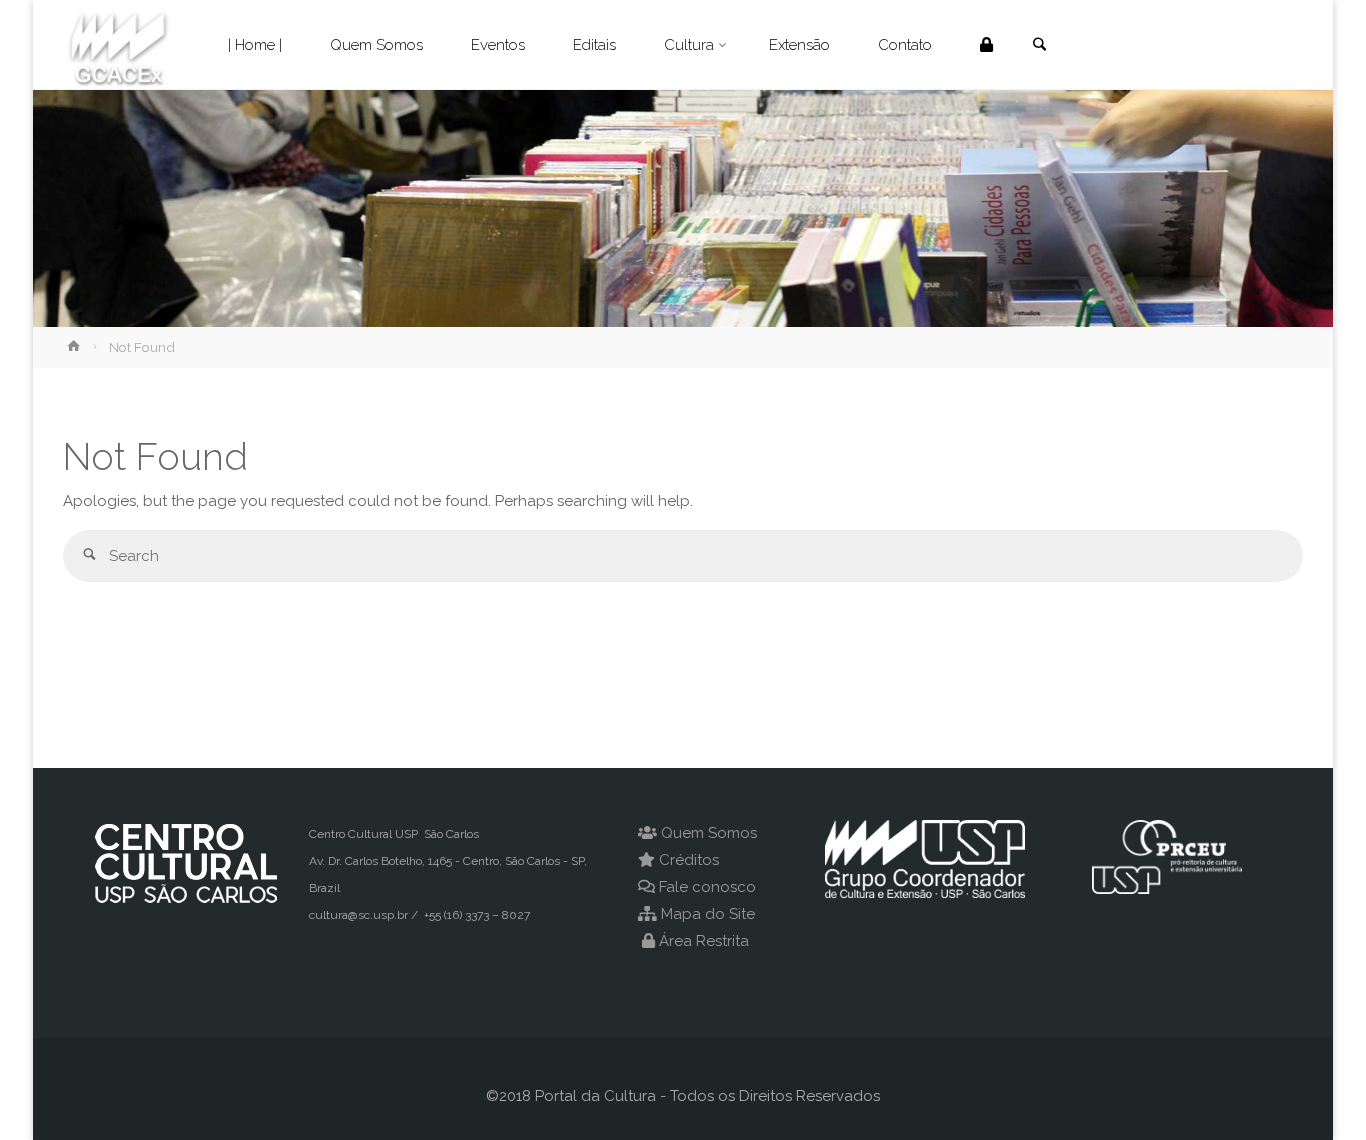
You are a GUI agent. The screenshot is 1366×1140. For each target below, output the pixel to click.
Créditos (689, 860)
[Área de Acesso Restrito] (986, 45)
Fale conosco (707, 887)
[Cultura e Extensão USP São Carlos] (118, 45)
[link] (1039, 46)
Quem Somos (709, 833)
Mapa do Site (708, 914)
